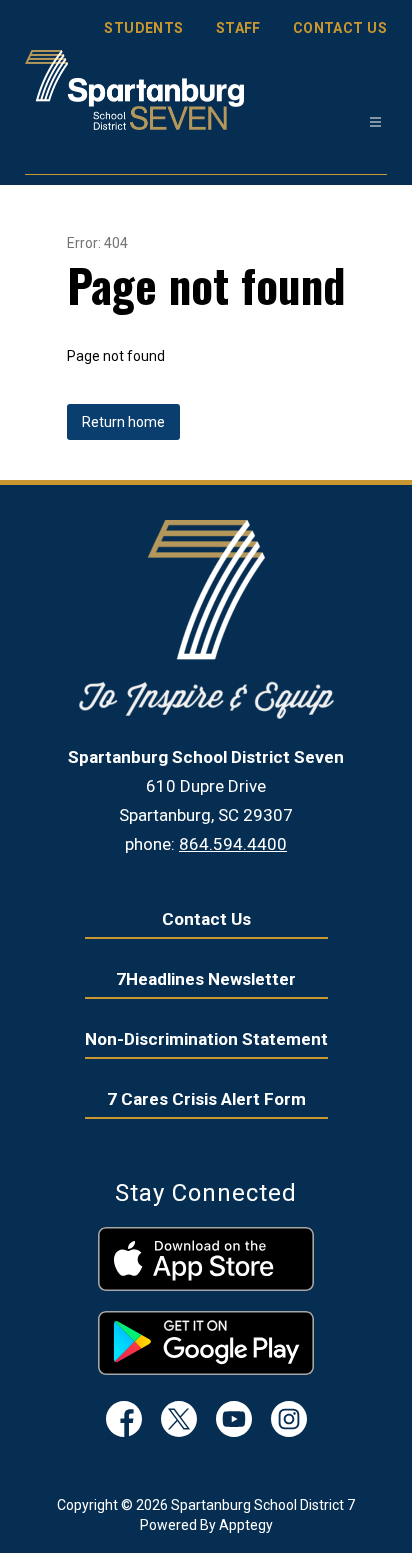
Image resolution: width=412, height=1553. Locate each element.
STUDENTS (143, 28)
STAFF (238, 28)
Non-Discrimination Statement (206, 1039)
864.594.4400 (233, 844)
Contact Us (206, 919)
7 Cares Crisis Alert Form (206, 1099)
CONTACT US (340, 28)
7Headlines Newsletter (206, 979)
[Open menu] (375, 122)
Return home (123, 422)
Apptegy (246, 1525)
